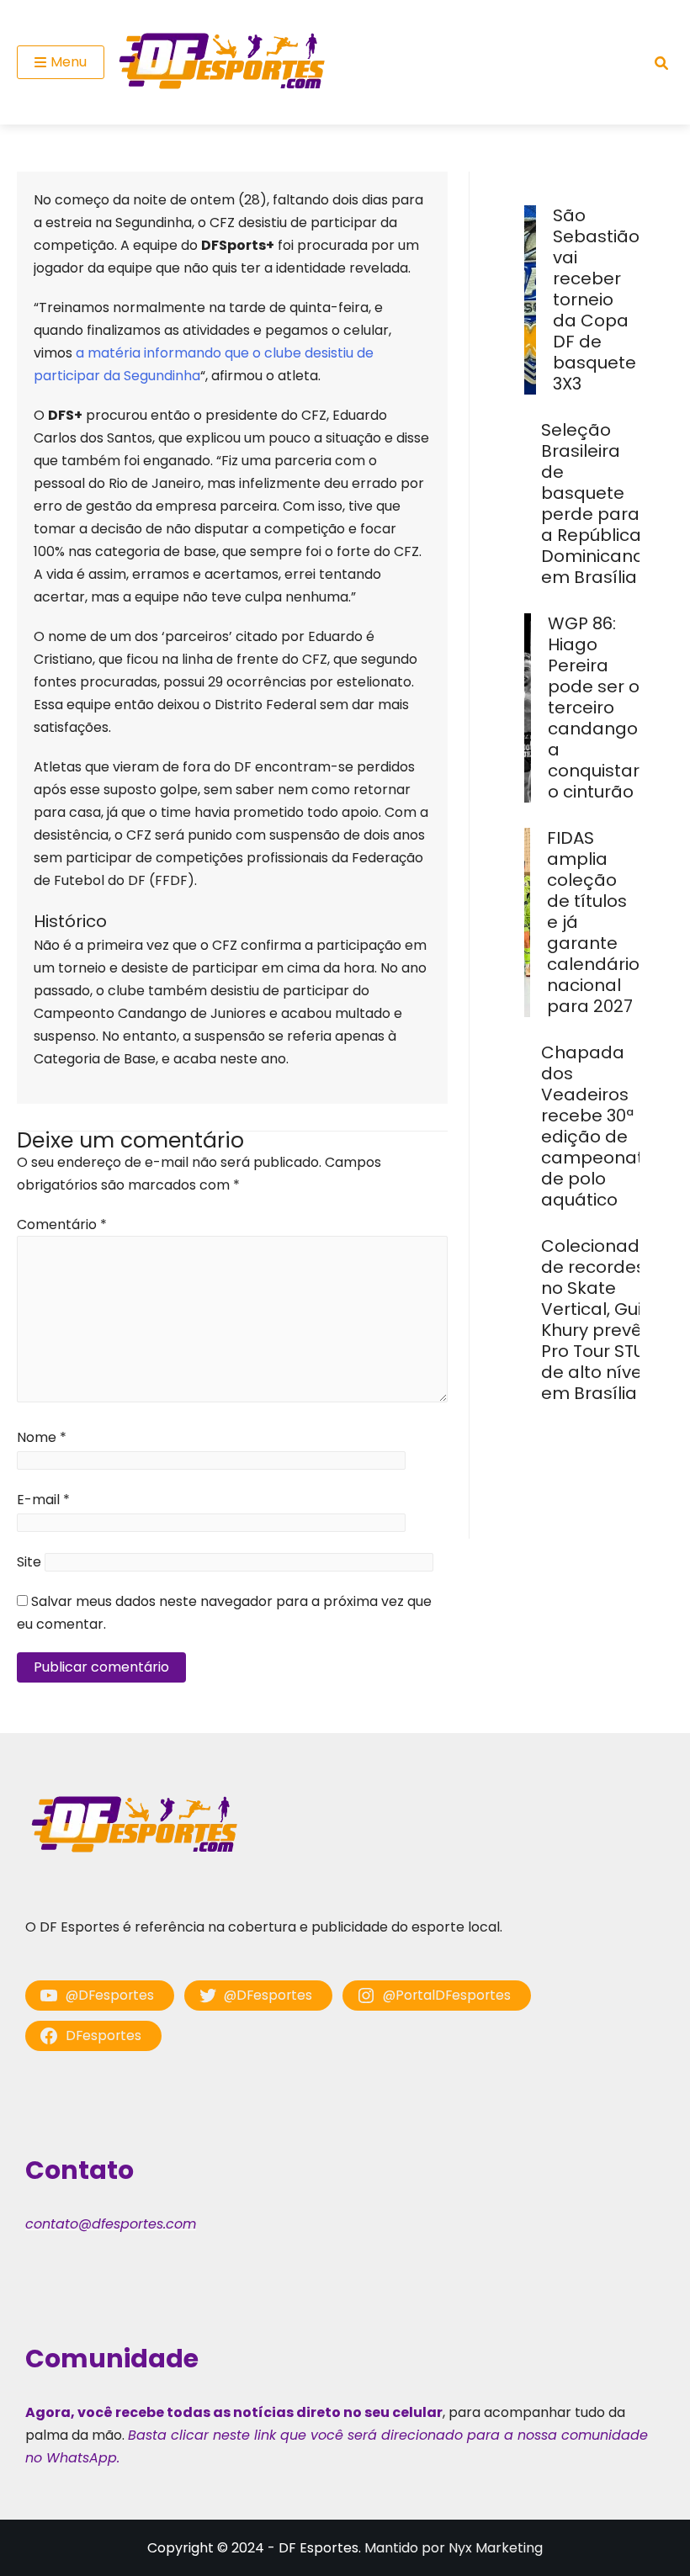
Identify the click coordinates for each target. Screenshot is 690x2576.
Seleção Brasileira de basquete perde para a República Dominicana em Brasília (593, 504)
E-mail (43, 1500)
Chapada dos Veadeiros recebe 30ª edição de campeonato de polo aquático (598, 1126)
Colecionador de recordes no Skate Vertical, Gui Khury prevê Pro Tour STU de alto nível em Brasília (599, 1320)
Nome (42, 1437)
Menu (69, 62)
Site (29, 1562)
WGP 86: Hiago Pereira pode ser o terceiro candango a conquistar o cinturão (594, 708)
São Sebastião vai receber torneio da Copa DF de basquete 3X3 (596, 299)
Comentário (62, 1224)
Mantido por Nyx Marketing (454, 2548)
